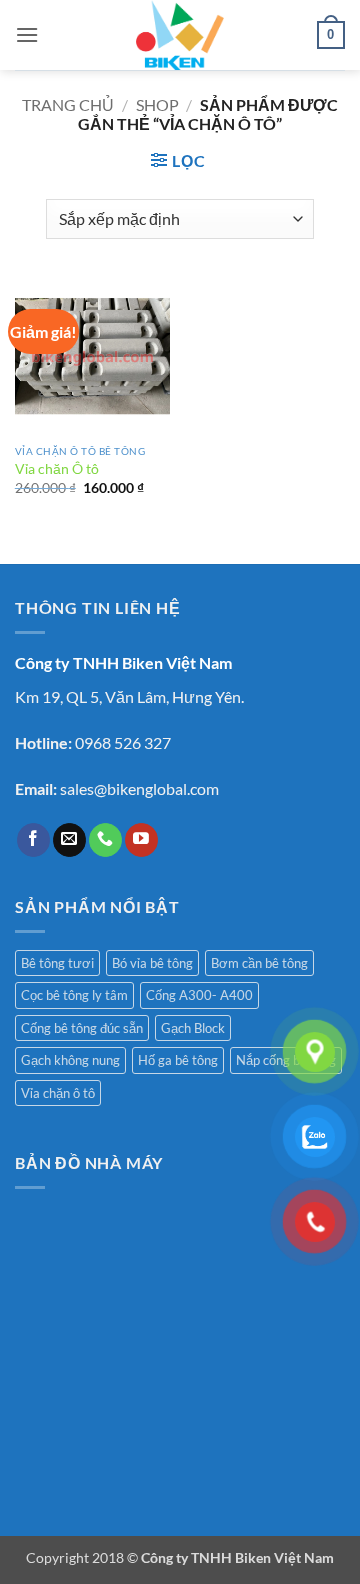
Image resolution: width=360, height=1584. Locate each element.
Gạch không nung (70, 1060)
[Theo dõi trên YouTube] (141, 840)
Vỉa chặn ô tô (58, 1093)
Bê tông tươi (57, 963)
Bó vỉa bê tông (152, 963)
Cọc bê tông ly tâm (74, 995)
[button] (27, 34)
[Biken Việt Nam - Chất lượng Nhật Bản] (180, 35)
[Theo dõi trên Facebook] (33, 840)
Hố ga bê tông (178, 1060)
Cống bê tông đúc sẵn (82, 1028)
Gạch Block (193, 1028)
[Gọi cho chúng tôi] (105, 840)
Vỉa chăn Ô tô (57, 469)
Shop (157, 104)
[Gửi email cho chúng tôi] (69, 840)
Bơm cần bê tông (259, 963)
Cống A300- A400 (199, 995)
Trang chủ (68, 104)
